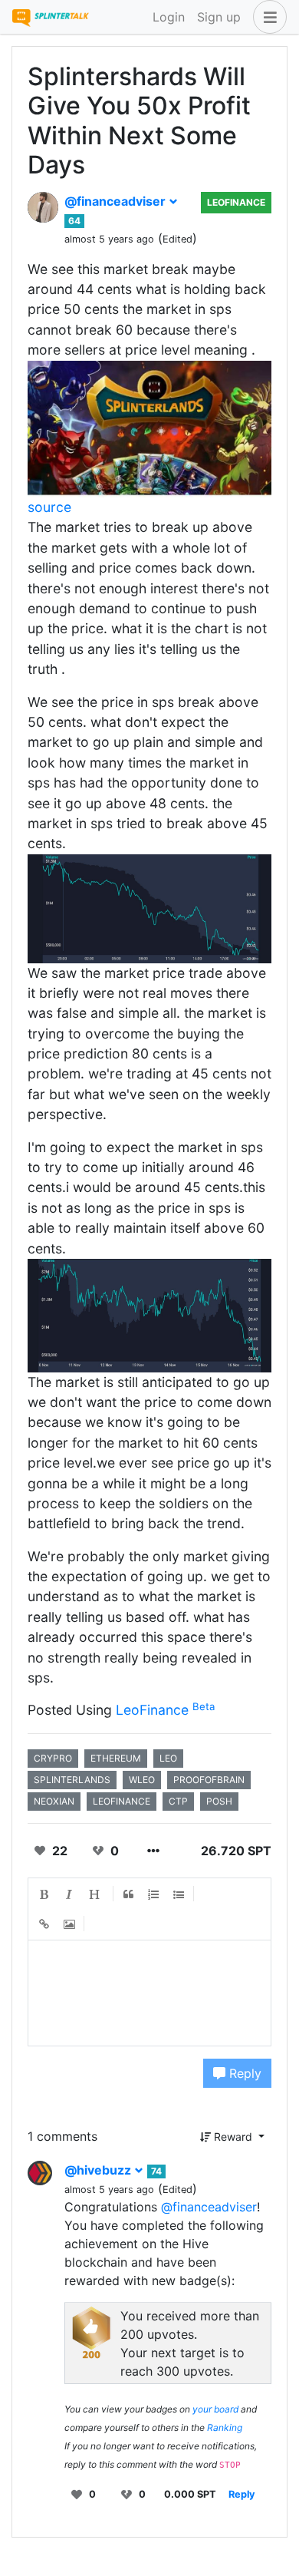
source (49, 507)
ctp (178, 1801)
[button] (267, 17)
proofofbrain (209, 1780)
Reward (233, 2137)
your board (215, 2409)
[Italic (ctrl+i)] (70, 1894)
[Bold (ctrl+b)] (44, 1894)
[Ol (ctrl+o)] (154, 1894)
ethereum (116, 1758)
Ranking (225, 2427)
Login (169, 17)
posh (219, 1801)
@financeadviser (117, 201)
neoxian (54, 1801)
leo (168, 1758)
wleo (142, 1780)
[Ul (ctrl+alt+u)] (179, 1894)
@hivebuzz (99, 2170)
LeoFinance (236, 202)
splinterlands (72, 1780)
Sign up (219, 17)
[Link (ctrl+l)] (44, 1924)
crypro (53, 1758)
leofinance (122, 1801)
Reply (243, 2073)
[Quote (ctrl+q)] (129, 1894)
